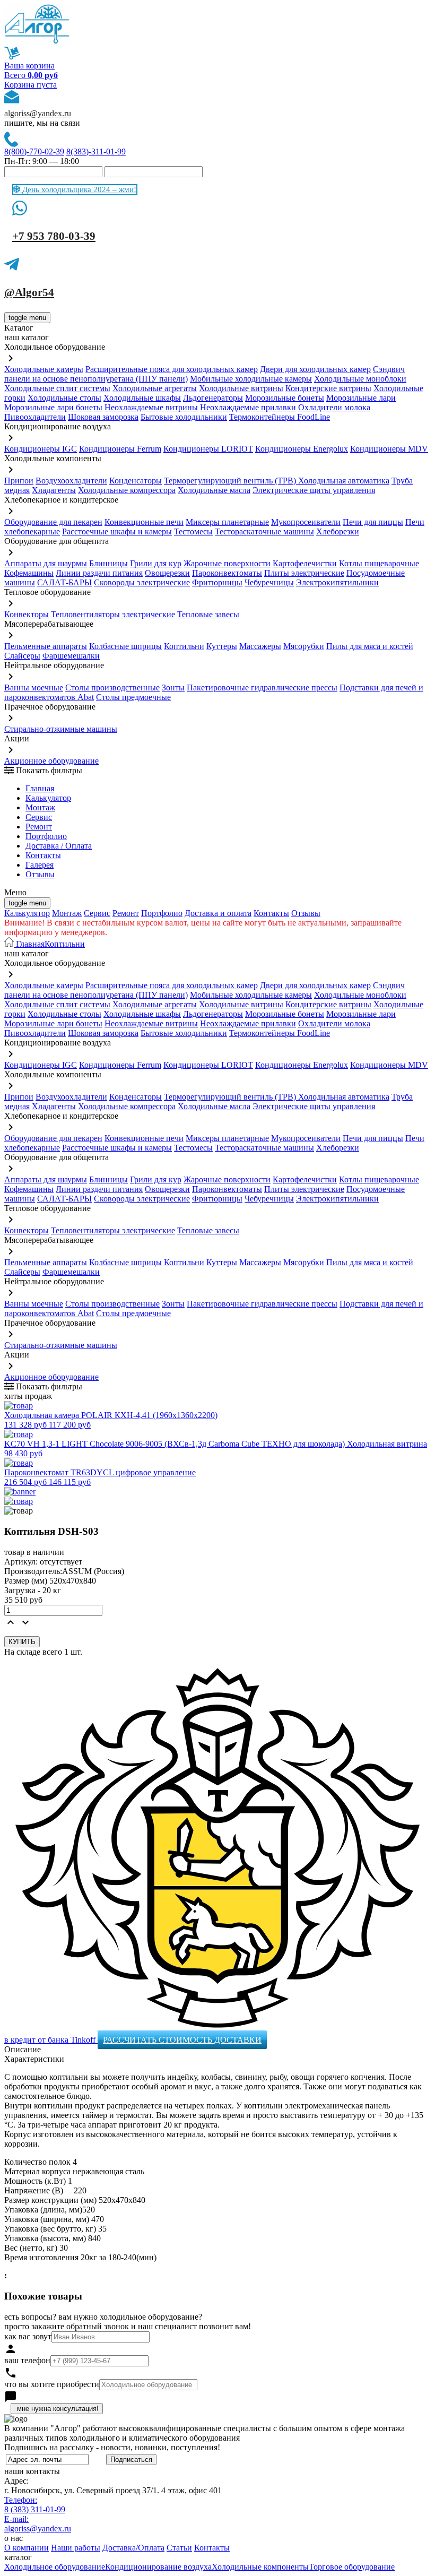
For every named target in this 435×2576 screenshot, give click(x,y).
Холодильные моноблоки (360, 379)
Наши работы (76, 2548)
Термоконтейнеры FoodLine (280, 417)
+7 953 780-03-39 (54, 236)
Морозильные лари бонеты (53, 407)
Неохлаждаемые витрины (151, 407)
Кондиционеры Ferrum (120, 449)
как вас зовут (28, 2336)
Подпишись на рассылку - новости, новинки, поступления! (112, 2447)
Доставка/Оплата (133, 2548)
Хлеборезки (338, 531)
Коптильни (184, 646)
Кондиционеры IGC (41, 449)
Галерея (40, 865)
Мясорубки (304, 646)
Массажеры (260, 646)
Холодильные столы (64, 398)
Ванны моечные (34, 688)
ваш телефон (27, 2360)
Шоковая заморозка (103, 417)
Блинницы (108, 563)
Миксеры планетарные (227, 522)
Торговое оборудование (352, 2567)
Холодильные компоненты (260, 2567)
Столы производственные (112, 688)
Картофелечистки (305, 563)
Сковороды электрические (142, 582)
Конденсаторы (136, 481)
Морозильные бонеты (285, 398)
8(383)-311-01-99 (96, 152)
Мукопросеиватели (306, 522)
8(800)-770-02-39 (34, 152)
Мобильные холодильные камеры (251, 379)
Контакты (43, 855)
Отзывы (40, 874)
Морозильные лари (361, 398)
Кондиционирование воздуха (158, 2567)
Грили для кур (156, 563)
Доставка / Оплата (59, 846)
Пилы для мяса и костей (370, 646)
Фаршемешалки (71, 656)
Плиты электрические (304, 573)
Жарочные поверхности (227, 563)
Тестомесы (193, 531)
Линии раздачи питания (99, 573)
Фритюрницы (217, 582)
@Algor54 (29, 292)
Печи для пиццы (373, 522)
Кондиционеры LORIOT (208, 449)
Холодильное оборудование (55, 2567)
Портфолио (46, 836)
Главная (40, 788)
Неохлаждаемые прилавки (248, 407)
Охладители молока (334, 407)
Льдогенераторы (213, 398)
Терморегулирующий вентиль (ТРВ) (231, 481)
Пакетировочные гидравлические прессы (262, 688)
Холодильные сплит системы (57, 388)
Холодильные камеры (44, 369)
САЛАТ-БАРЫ (64, 582)
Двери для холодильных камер (315, 369)
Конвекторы (27, 614)
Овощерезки (167, 573)
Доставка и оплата (218, 913)
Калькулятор (48, 798)
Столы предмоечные (133, 697)
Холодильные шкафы (142, 398)
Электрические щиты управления (314, 490)
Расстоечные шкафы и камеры (117, 531)
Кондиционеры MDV (389, 449)
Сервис (97, 913)
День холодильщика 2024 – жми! (78, 189)
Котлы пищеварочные (379, 563)
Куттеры (222, 646)
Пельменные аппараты (46, 646)
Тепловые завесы (208, 614)
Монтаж (40, 807)
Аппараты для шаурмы (46, 563)
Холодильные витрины (241, 388)
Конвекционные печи (144, 522)
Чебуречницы (269, 582)
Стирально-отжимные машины (61, 729)
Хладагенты (54, 490)
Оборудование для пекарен (53, 522)
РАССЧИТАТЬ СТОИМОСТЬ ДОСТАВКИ (182, 2040)
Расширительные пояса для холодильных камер (172, 369)
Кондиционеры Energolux (302, 449)
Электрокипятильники (337, 582)
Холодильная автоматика (344, 481)
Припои (19, 481)
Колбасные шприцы (125, 646)
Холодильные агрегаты (155, 388)
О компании (27, 2548)
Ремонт (39, 827)
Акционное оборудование (51, 761)
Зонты (173, 688)
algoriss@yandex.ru (38, 113)
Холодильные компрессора (127, 490)
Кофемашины (29, 573)
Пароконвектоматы (227, 573)
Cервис (39, 817)
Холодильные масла (214, 490)
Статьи (179, 2548)
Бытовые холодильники (184, 417)
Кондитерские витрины (328, 388)
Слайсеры (22, 656)
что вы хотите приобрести (52, 2384)
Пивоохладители (35, 417)
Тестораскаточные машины (264, 531)
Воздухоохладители (71, 481)
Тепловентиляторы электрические (113, 614)
